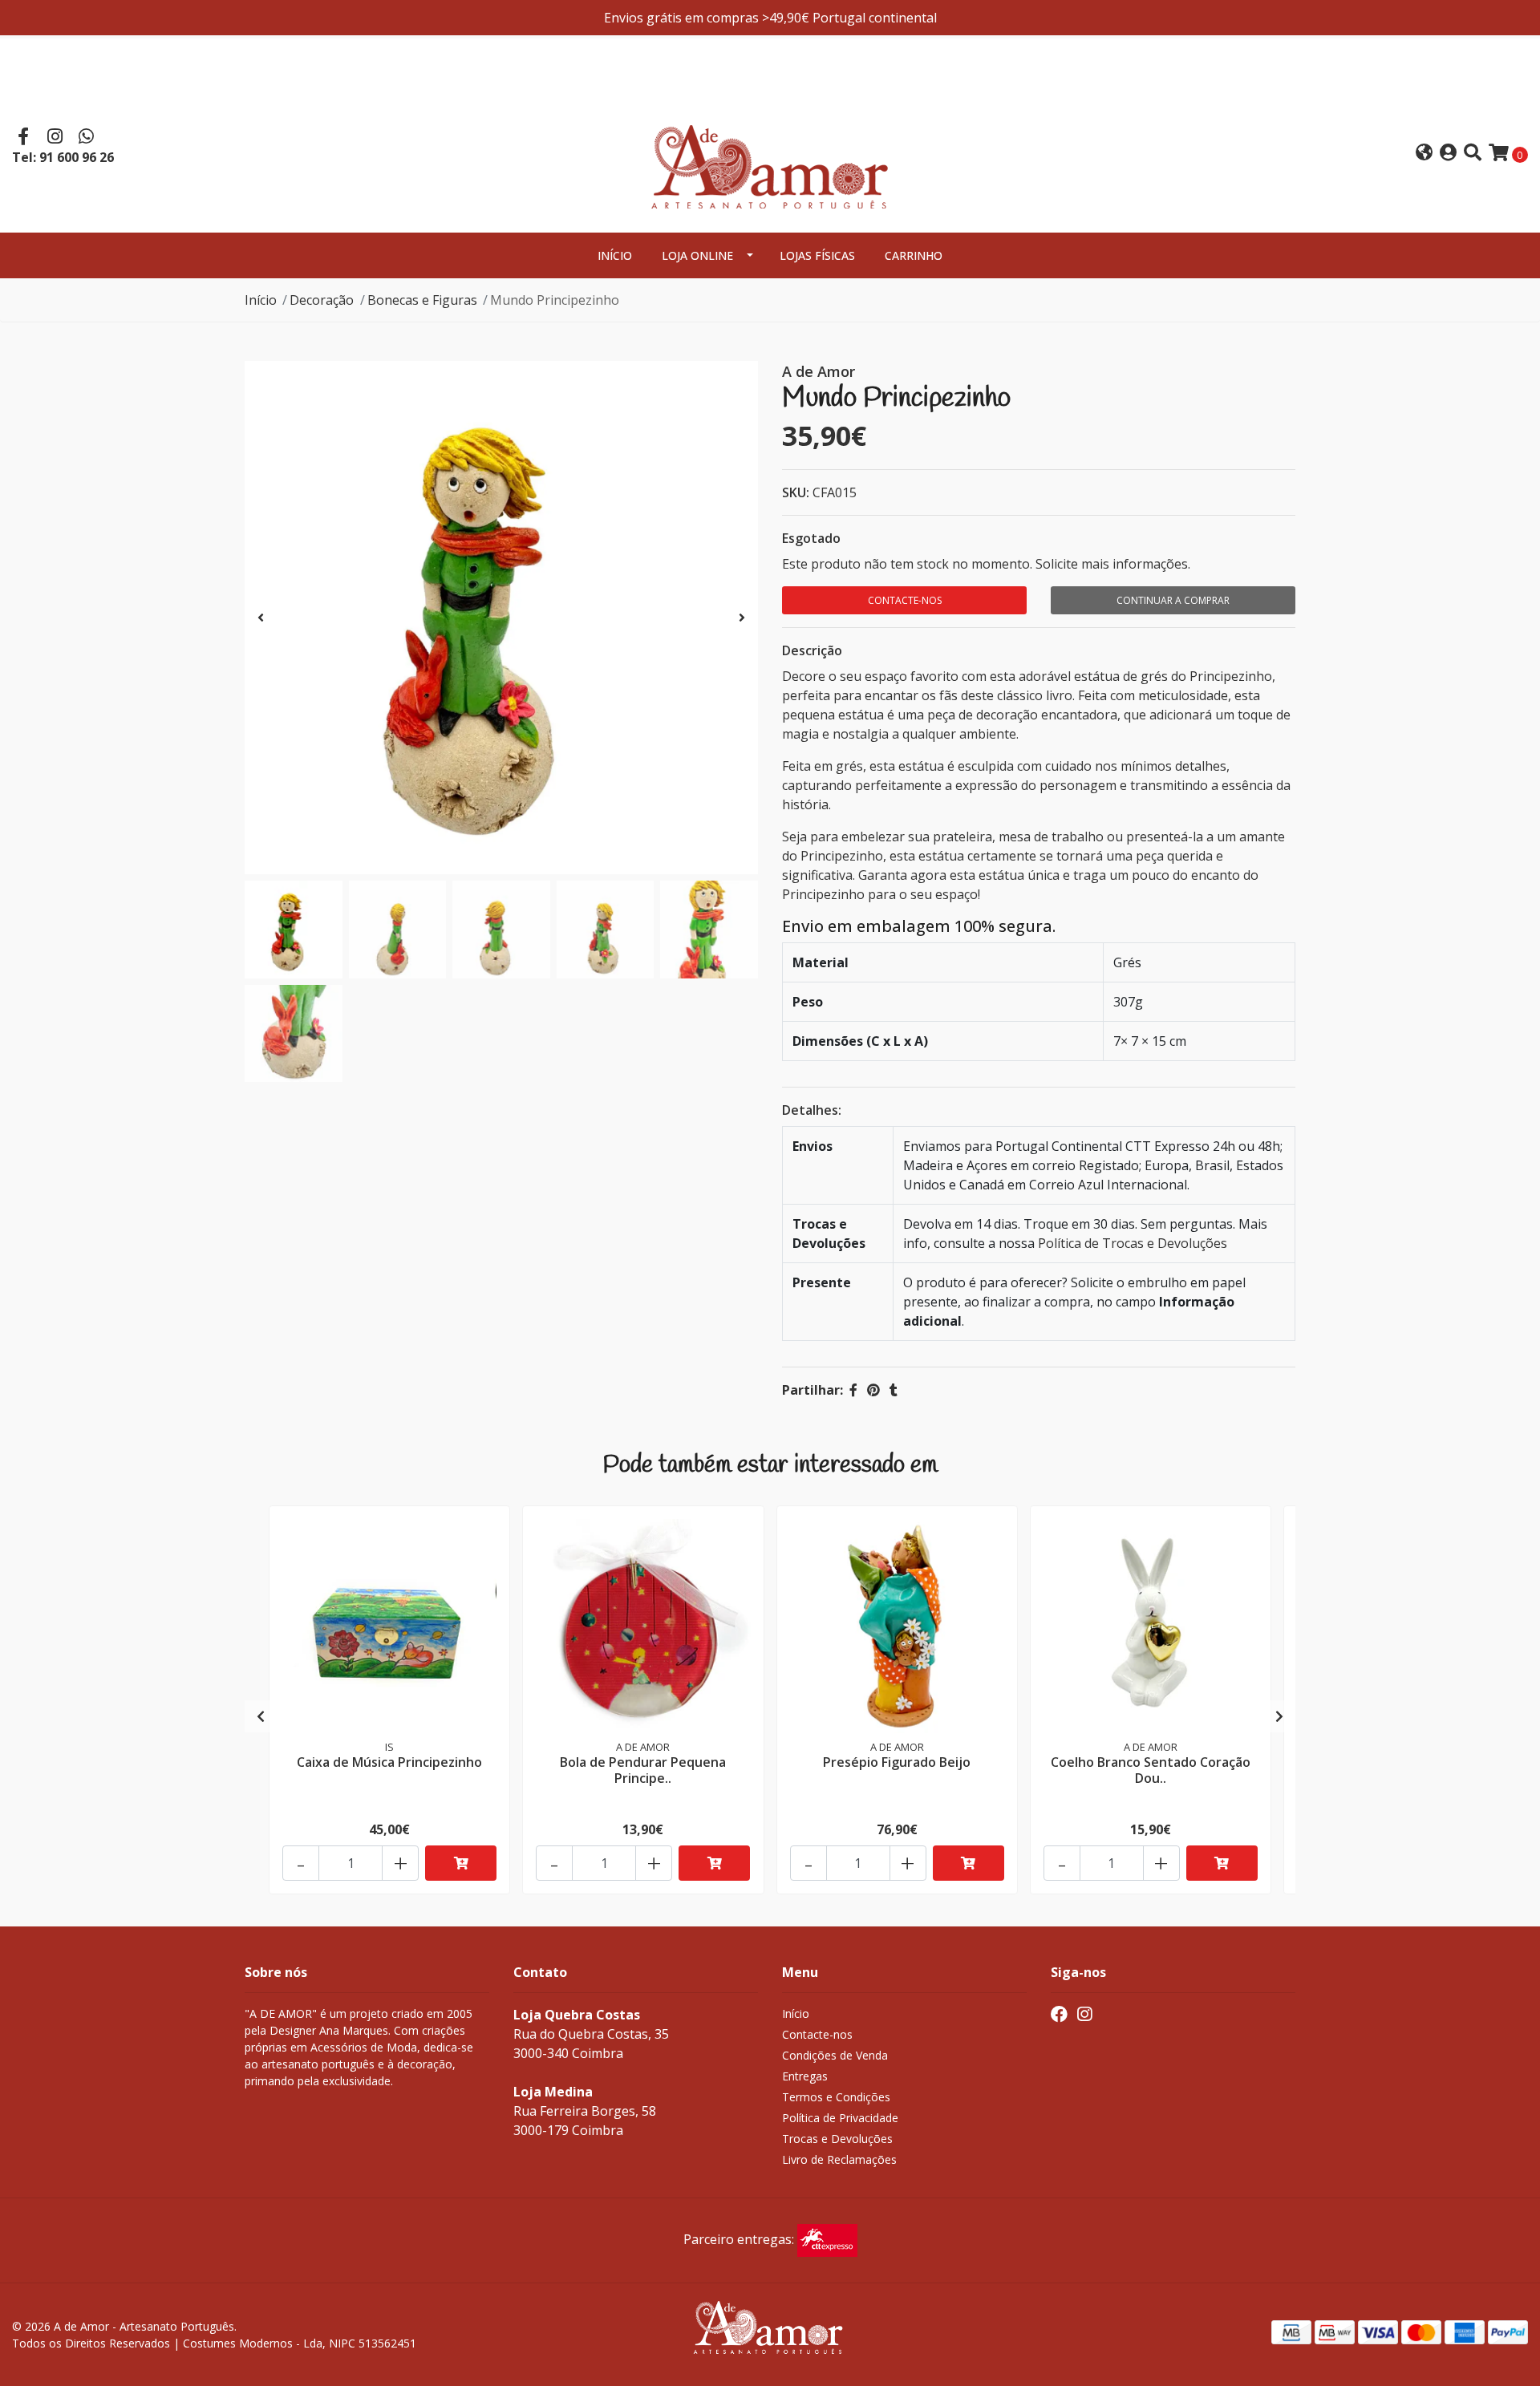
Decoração (322, 300)
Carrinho (914, 255)
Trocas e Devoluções (837, 2139)
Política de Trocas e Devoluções (1133, 1243)
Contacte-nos (905, 600)
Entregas (805, 2076)
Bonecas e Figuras (422, 300)
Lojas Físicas (817, 255)
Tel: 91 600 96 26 (63, 157)
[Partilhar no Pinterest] (873, 1390)
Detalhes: (812, 1110)
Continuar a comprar (1173, 600)
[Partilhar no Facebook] (853, 1390)
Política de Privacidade (840, 2118)
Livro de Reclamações (839, 2159)
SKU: (796, 492)
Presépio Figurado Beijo (897, 1762)
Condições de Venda (835, 2055)
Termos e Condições (836, 2097)
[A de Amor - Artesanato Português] (770, 152)
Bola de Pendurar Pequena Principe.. (643, 1770)
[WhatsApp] (87, 138)
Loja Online (697, 255)
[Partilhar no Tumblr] (894, 1390)
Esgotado (811, 538)
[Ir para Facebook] (23, 138)
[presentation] (261, 618)
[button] (1424, 154)
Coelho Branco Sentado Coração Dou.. (1151, 1770)
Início (615, 255)
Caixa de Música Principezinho (389, 1762)
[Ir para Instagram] (55, 138)
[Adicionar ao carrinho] (461, 1863)
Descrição (812, 650)
